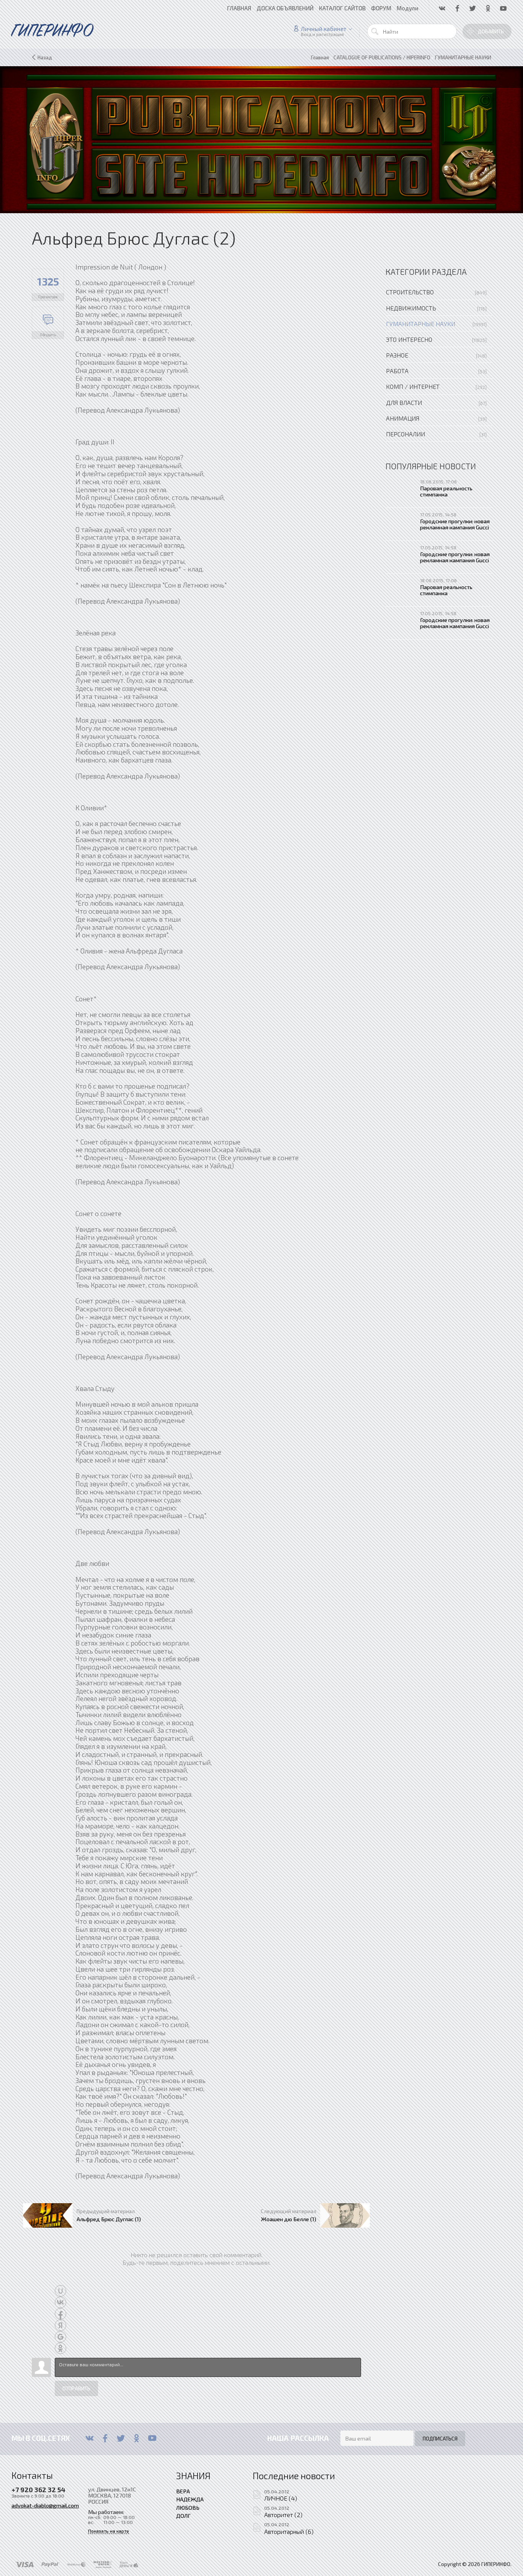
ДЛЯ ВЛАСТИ (404, 402)
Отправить (76, 2388)
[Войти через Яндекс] (60, 2325)
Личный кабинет (324, 29)
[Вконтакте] (89, 2438)
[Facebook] (105, 2438)
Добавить (491, 31)
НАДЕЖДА (190, 2499)
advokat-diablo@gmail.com (45, 2505)
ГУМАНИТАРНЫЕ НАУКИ (421, 324)
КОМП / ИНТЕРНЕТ (413, 386)
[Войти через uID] (60, 2291)
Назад (45, 57)
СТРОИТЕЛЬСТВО (410, 292)
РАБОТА (397, 371)
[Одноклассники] (136, 2438)
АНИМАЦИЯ (403, 418)
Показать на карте (109, 2531)
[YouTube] (152, 2438)
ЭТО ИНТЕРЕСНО (409, 339)
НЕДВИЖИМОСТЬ (411, 308)
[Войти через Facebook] (60, 2314)
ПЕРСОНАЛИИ (405, 434)
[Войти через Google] (60, 2337)
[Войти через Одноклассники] (60, 2348)
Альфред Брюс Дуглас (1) (109, 2219)
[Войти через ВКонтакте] (60, 2302)
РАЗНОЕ (397, 355)
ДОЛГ (183, 2516)
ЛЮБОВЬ (188, 2507)
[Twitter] (121, 2438)
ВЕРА (183, 2491)
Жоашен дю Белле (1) (289, 2219)
